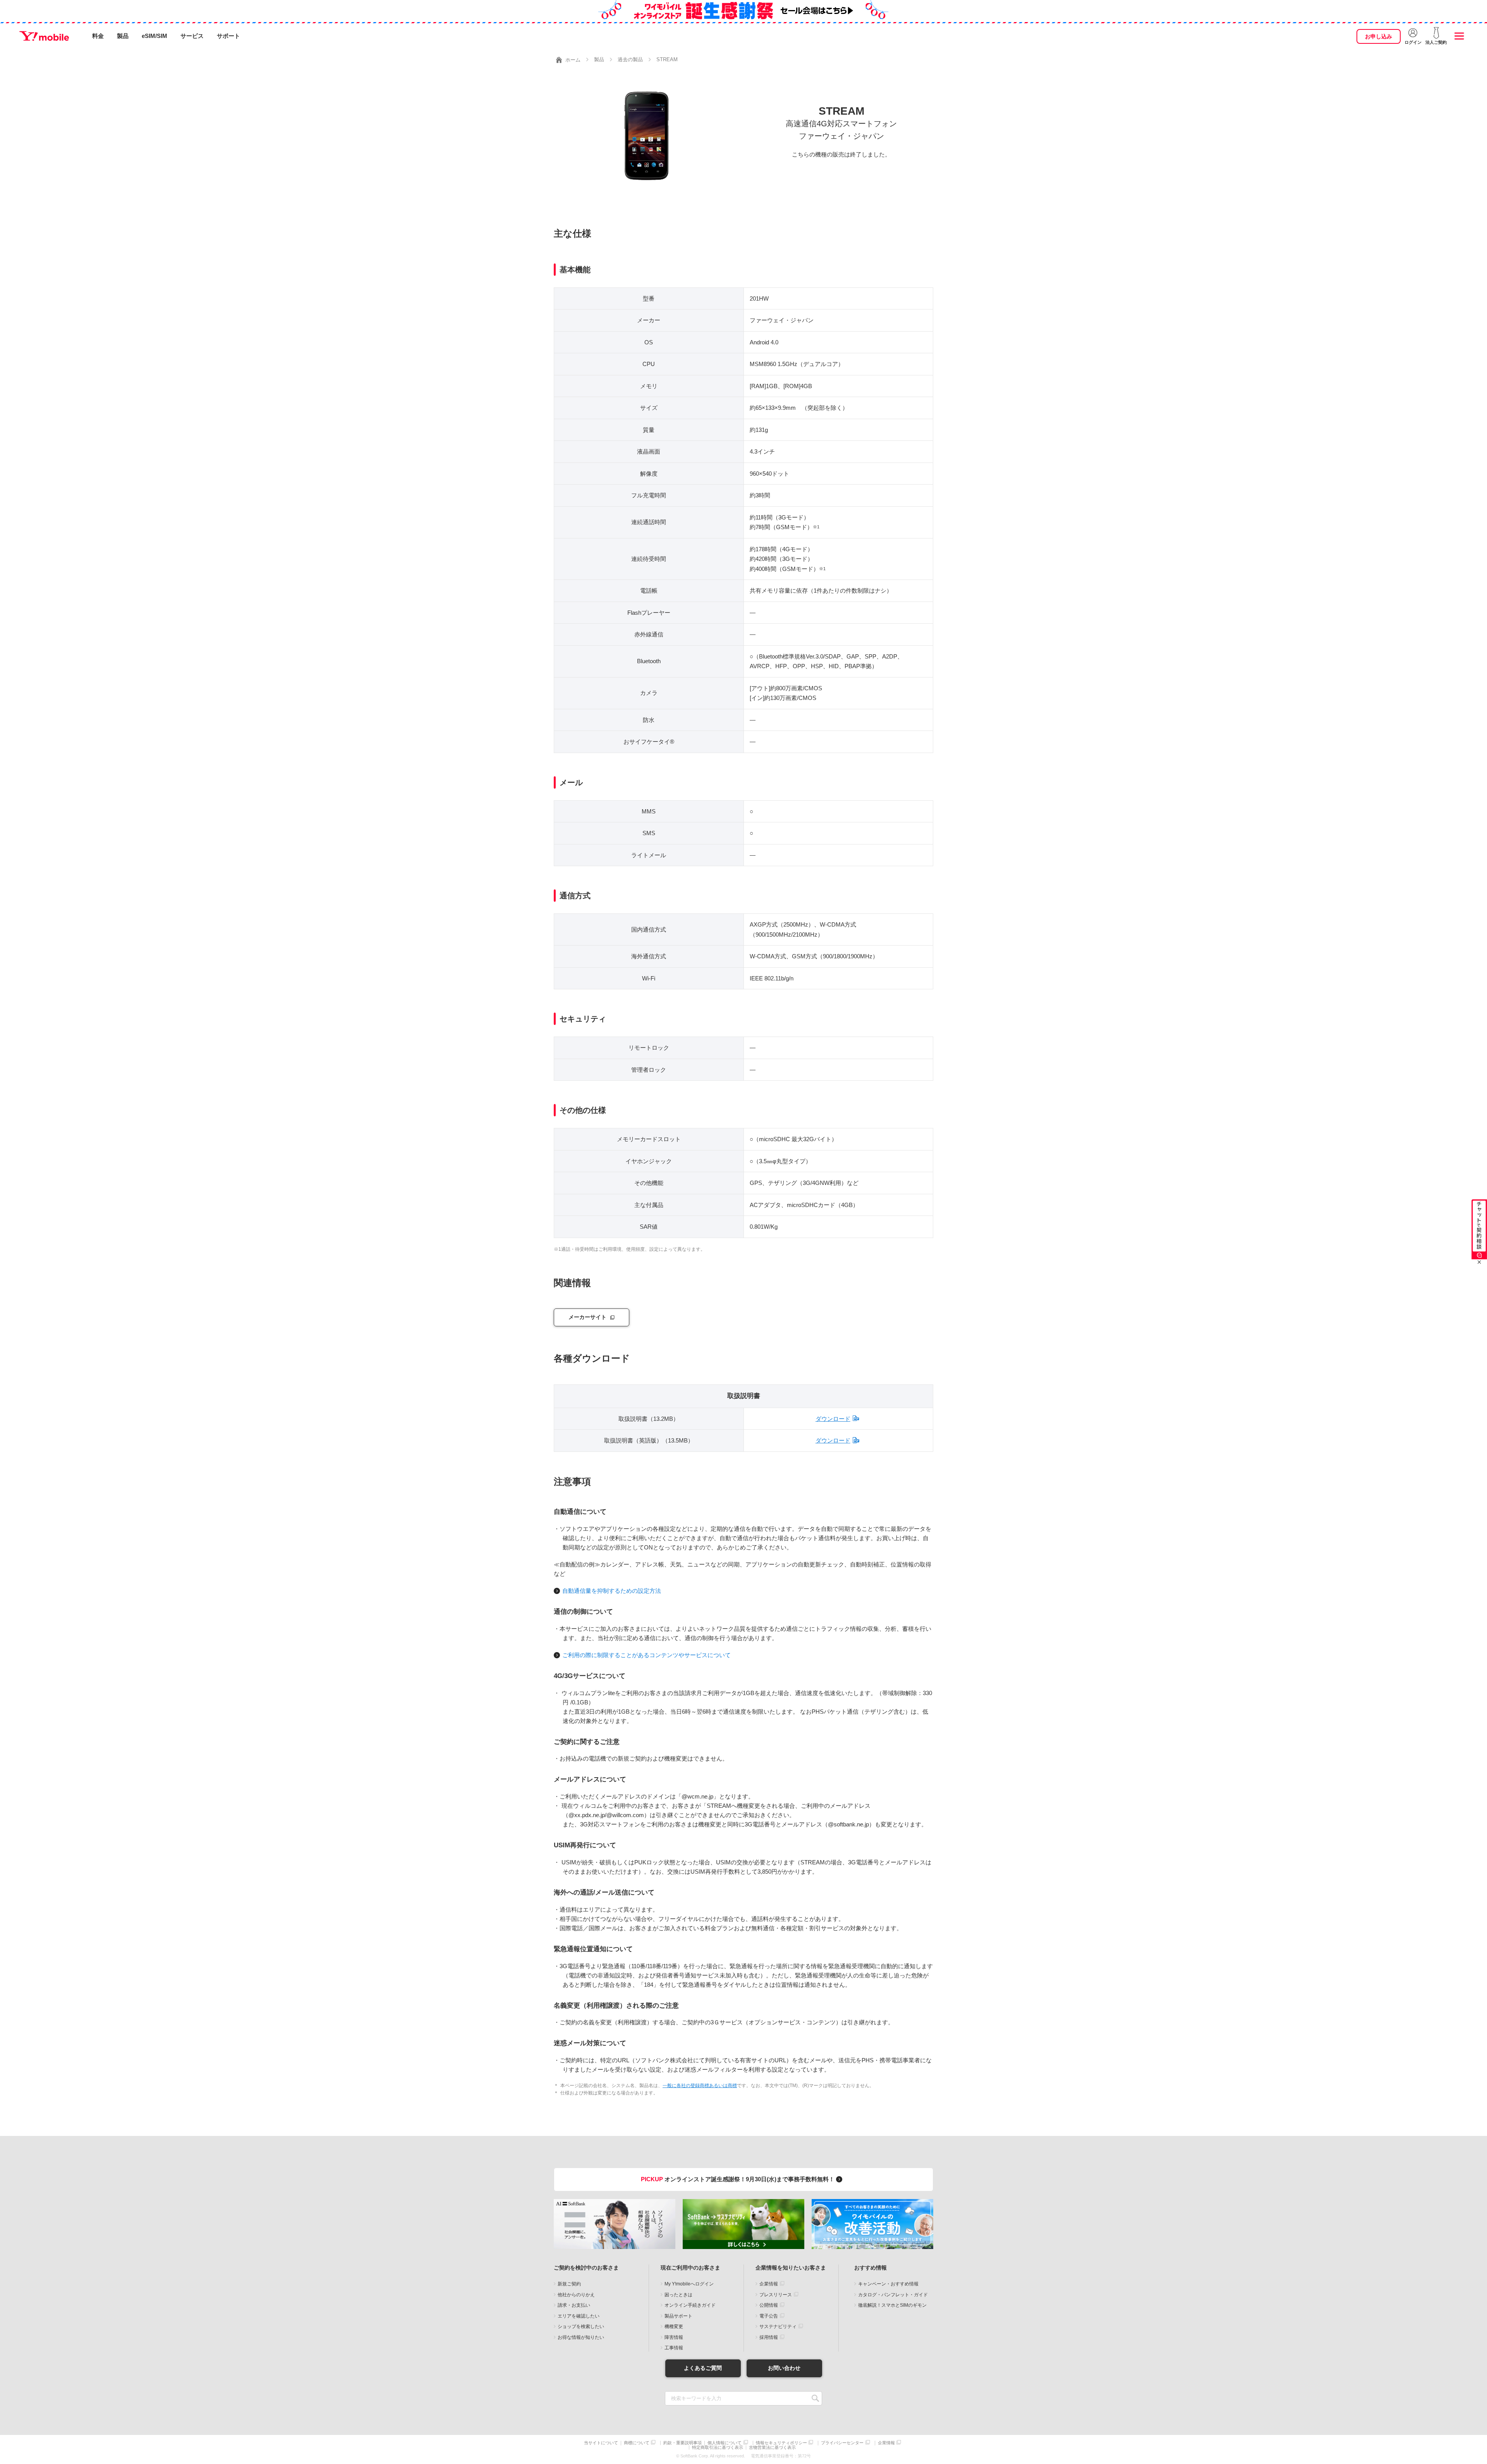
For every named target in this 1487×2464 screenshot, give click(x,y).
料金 (98, 36)
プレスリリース (776, 2295)
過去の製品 (630, 59)
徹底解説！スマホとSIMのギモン (892, 2305)
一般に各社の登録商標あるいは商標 (700, 2086)
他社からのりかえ (576, 2295)
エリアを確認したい (579, 2316)
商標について (637, 2443)
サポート (228, 36)
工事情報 (674, 2348)
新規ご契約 (569, 2284)
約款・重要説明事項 (683, 2443)
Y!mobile (44, 36)
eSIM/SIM (155, 36)
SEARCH (815, 2398)
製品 (123, 36)
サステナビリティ (778, 2326)
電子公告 (769, 2316)
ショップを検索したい (581, 2326)
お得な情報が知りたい (581, 2337)
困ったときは (678, 2295)
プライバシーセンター (842, 2443)
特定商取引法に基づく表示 (718, 2448)
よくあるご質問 (703, 2368)
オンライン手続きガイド (690, 2305)
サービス (192, 36)
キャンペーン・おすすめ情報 (888, 2284)
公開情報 (769, 2305)
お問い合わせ (784, 2368)
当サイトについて (601, 2443)
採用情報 (769, 2337)
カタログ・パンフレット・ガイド (893, 2295)
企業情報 (769, 2284)
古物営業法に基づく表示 (772, 2448)
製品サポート (678, 2316)
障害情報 (674, 2337)
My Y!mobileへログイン (689, 2284)
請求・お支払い (574, 2305)
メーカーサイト (587, 1317)
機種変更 (674, 2326)
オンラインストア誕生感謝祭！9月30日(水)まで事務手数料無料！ (738, 2179)
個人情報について (725, 2443)
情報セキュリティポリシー (781, 2443)
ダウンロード (833, 1419)
